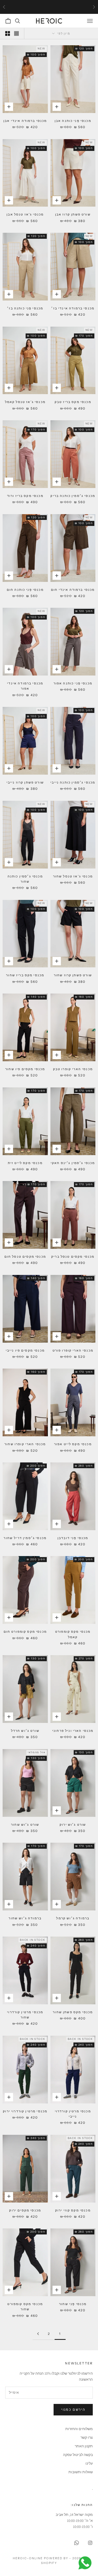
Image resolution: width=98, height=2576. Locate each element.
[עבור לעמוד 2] (38, 2334)
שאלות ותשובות (81, 2472)
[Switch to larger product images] (16, 33)
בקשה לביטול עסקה (78, 2455)
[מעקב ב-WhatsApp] (77, 2543)
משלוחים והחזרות (79, 2429)
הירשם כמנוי (73, 2410)
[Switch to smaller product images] (8, 33)
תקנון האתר (84, 2446)
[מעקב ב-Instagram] (90, 2543)
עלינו (89, 2463)
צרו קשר (87, 2437)
